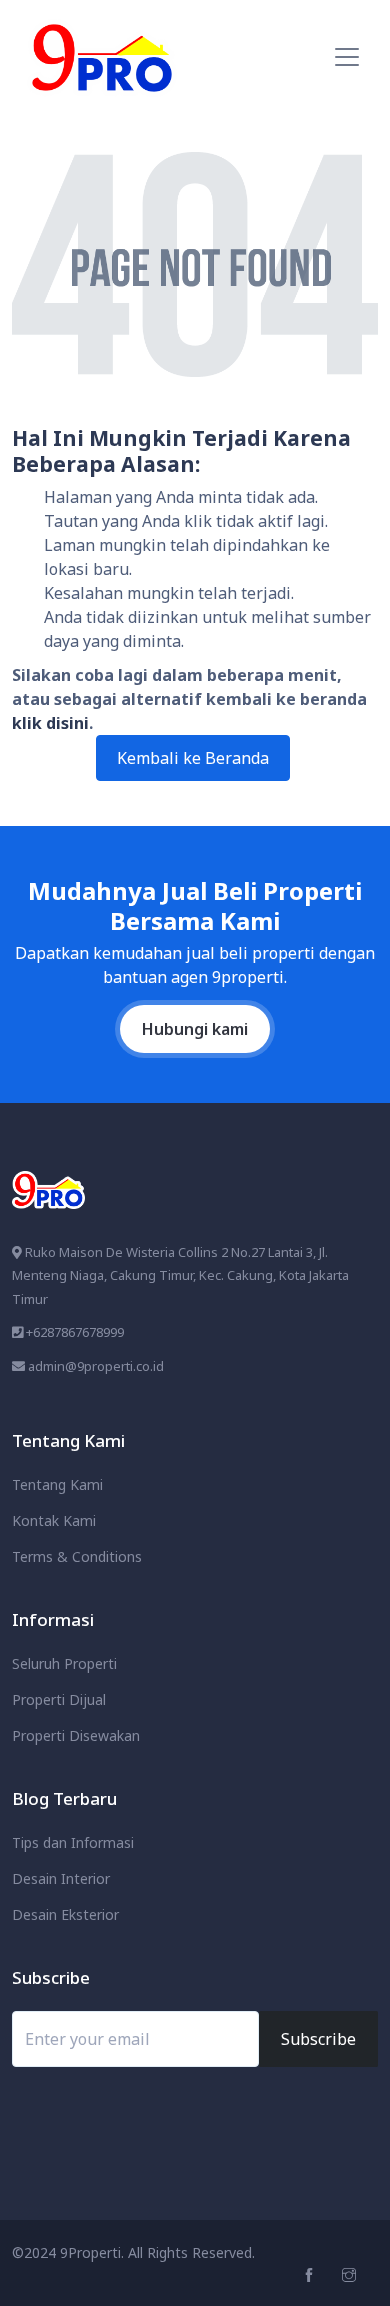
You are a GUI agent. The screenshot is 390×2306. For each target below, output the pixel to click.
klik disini (50, 723)
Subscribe (318, 2039)
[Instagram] (351, 2275)
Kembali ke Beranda (193, 758)
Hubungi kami (195, 1029)
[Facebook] (311, 2275)
